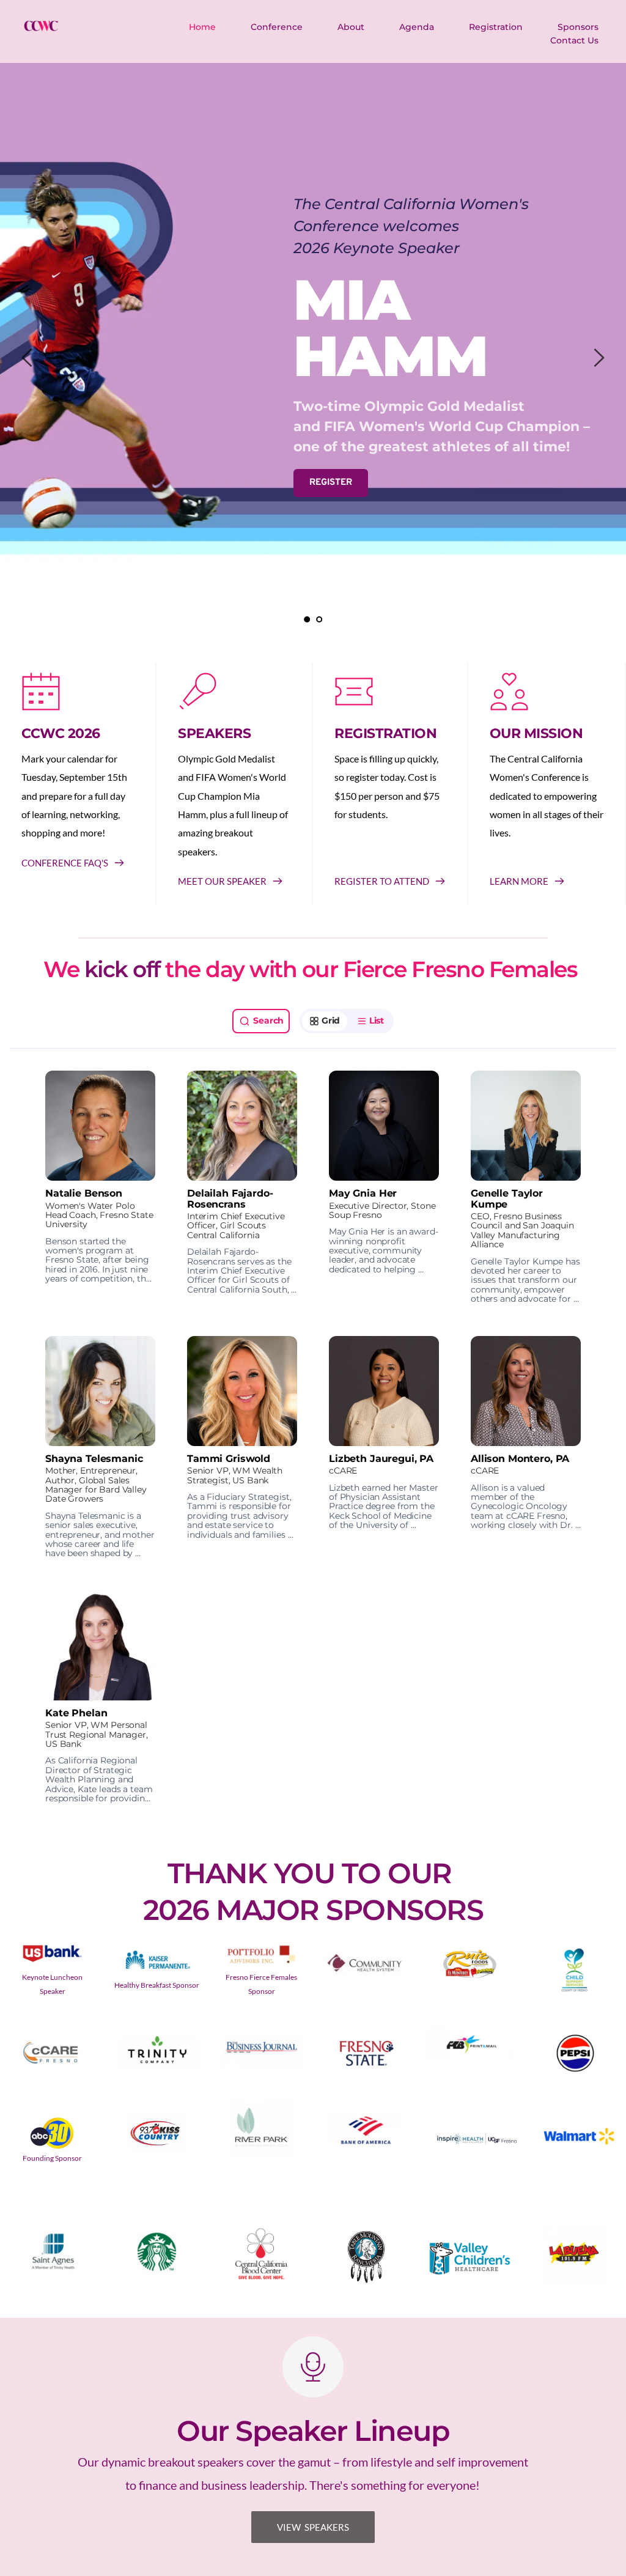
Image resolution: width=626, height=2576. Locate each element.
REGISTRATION (385, 733)
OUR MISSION (536, 733)
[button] (100, 1187)
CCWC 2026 (61, 733)
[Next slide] (598, 358)
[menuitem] (203, 27)
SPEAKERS (214, 733)
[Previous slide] (28, 358)
